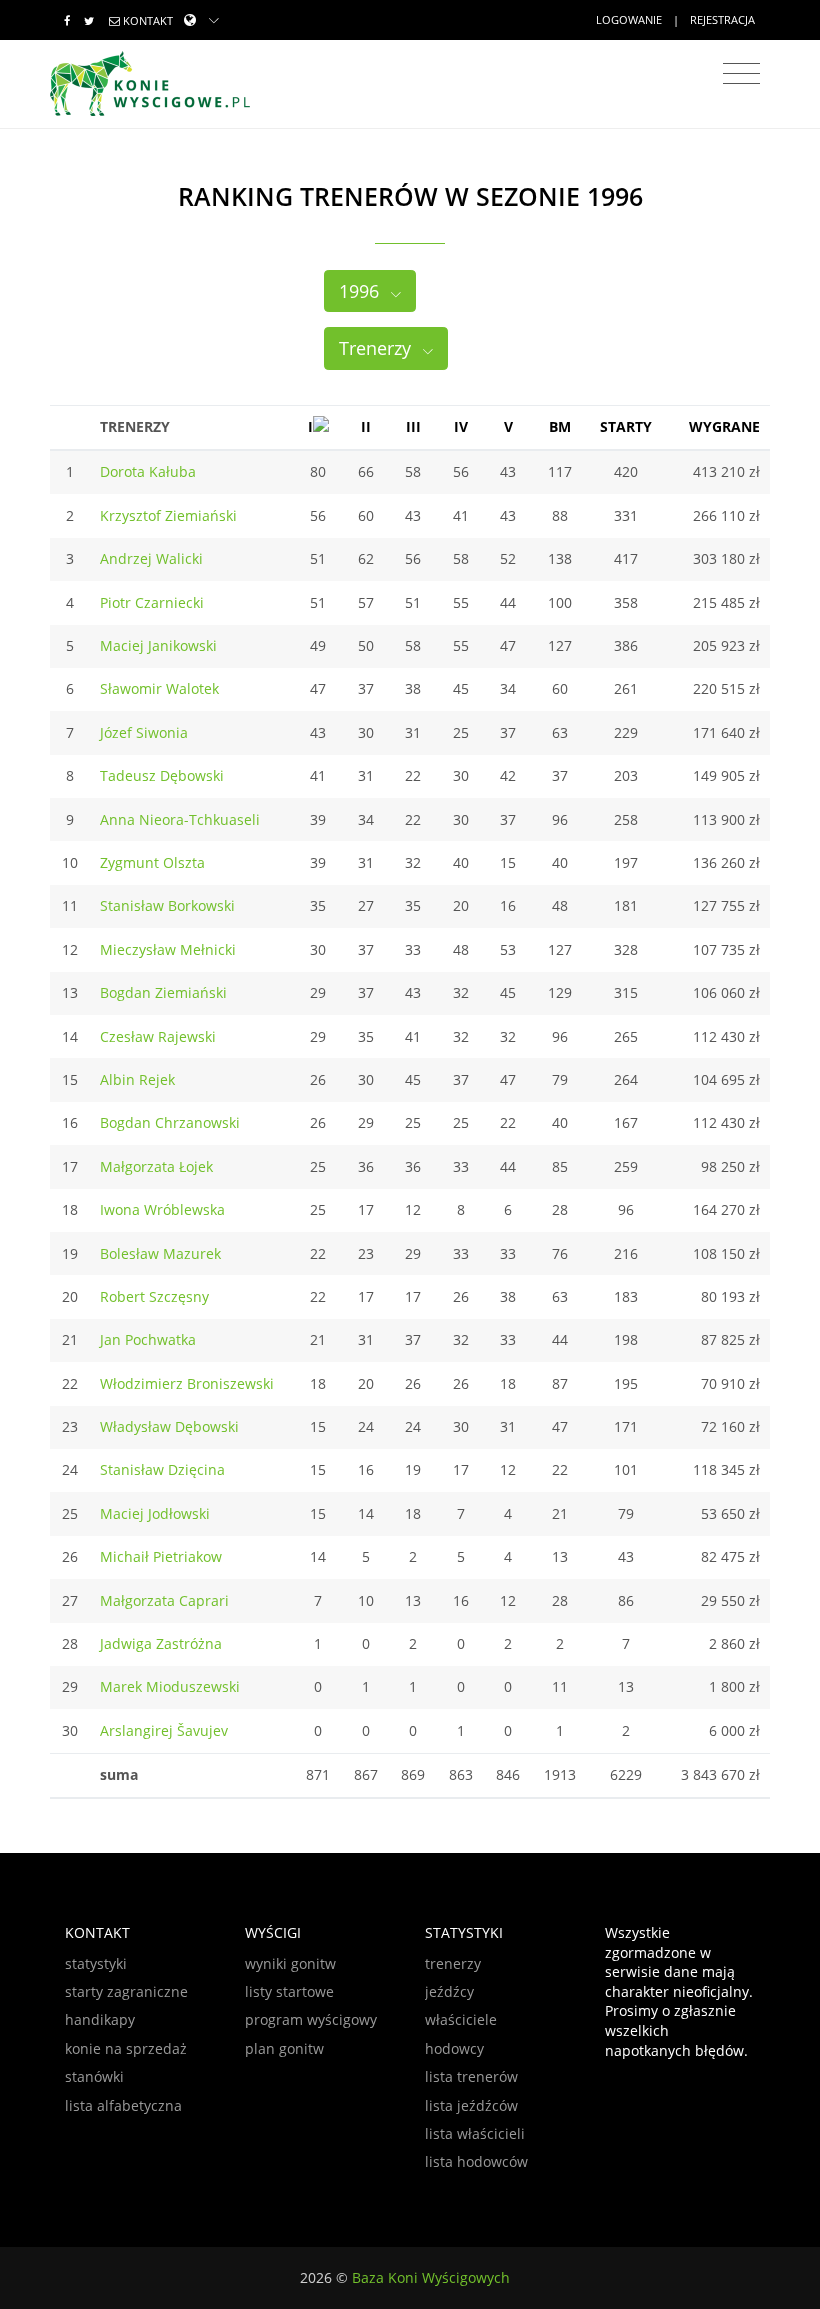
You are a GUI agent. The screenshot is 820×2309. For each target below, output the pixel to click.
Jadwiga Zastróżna (161, 1643)
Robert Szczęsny (154, 1296)
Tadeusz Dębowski (162, 775)
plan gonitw (284, 2048)
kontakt (148, 20)
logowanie (629, 19)
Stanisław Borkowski (167, 905)
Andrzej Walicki (151, 558)
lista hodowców (476, 2161)
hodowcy (454, 2048)
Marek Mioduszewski (170, 1686)
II (366, 426)
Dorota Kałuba (148, 471)
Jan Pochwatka (148, 1339)
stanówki (94, 2076)
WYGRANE (724, 426)
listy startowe (289, 1991)
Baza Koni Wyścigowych (431, 2277)
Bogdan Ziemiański (163, 992)
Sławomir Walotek (159, 688)
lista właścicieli (475, 2133)
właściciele (461, 2019)
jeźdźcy (449, 1991)
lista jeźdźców (471, 2105)
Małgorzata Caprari (164, 1600)
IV (461, 426)
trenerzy (453, 1963)
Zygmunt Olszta (152, 862)
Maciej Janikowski (158, 645)
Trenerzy (377, 348)
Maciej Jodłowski (155, 1513)
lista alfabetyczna (123, 2105)
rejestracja (722, 19)
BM (560, 426)
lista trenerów (471, 2076)
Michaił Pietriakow (161, 1556)
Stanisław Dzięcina (162, 1469)
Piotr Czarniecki (152, 602)
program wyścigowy (311, 2019)
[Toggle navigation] (741, 74)
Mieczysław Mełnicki (168, 949)
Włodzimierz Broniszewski (187, 1383)
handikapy (100, 2019)
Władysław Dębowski (169, 1426)
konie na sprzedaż (126, 2048)
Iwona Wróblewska (162, 1209)
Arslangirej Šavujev (164, 1730)
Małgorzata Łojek (156, 1166)
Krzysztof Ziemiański (168, 515)
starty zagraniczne (126, 1991)
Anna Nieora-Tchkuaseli (180, 819)
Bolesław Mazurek (160, 1253)
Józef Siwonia (144, 732)
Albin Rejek (137, 1079)
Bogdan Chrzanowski (170, 1122)
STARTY (626, 426)
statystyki (96, 1963)
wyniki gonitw (290, 1963)
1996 (361, 291)
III (413, 426)
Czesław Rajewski (158, 1036)
